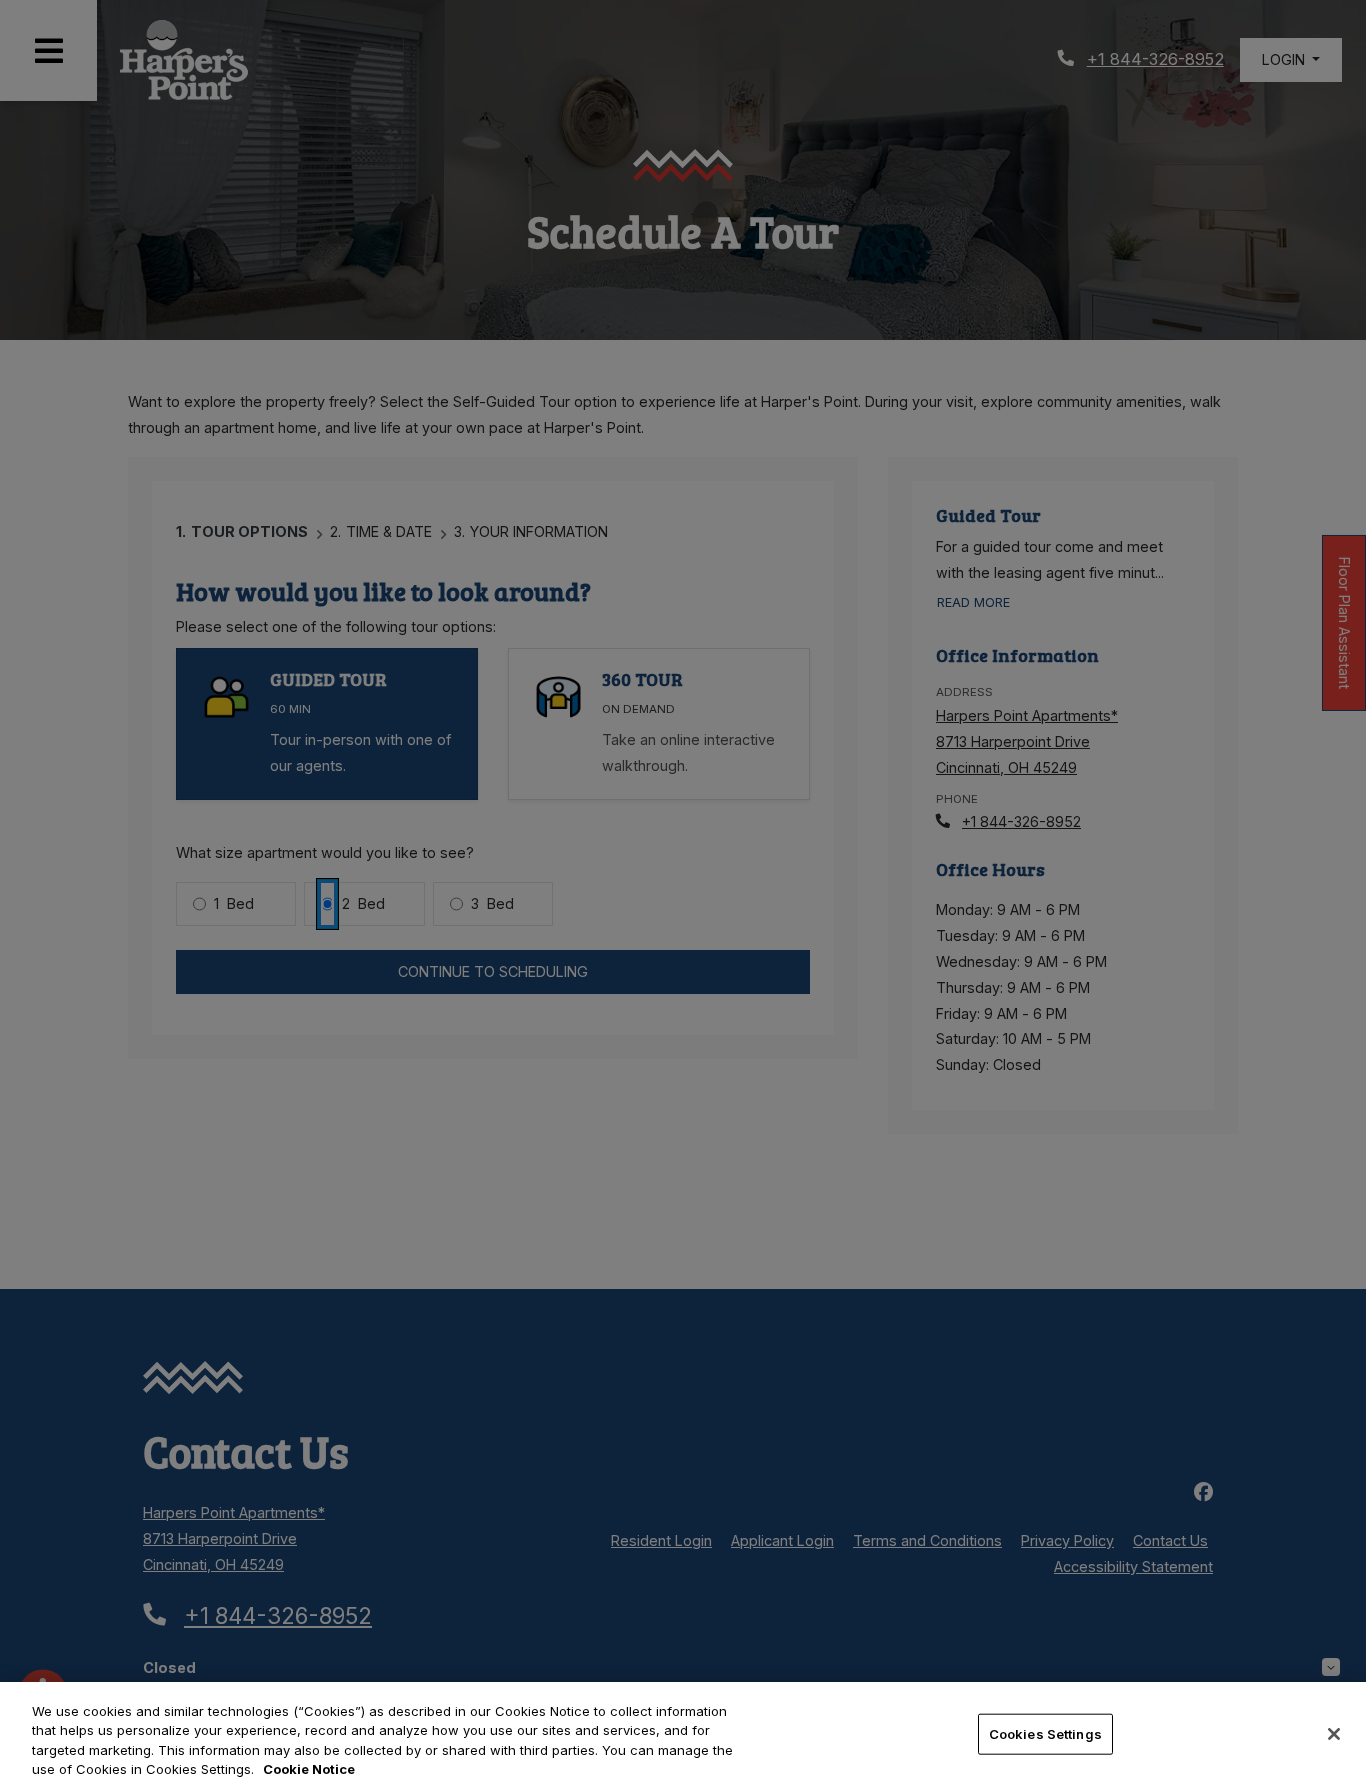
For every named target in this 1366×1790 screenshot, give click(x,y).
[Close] (1334, 1734)
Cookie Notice (309, 1769)
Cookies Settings (1045, 1734)
